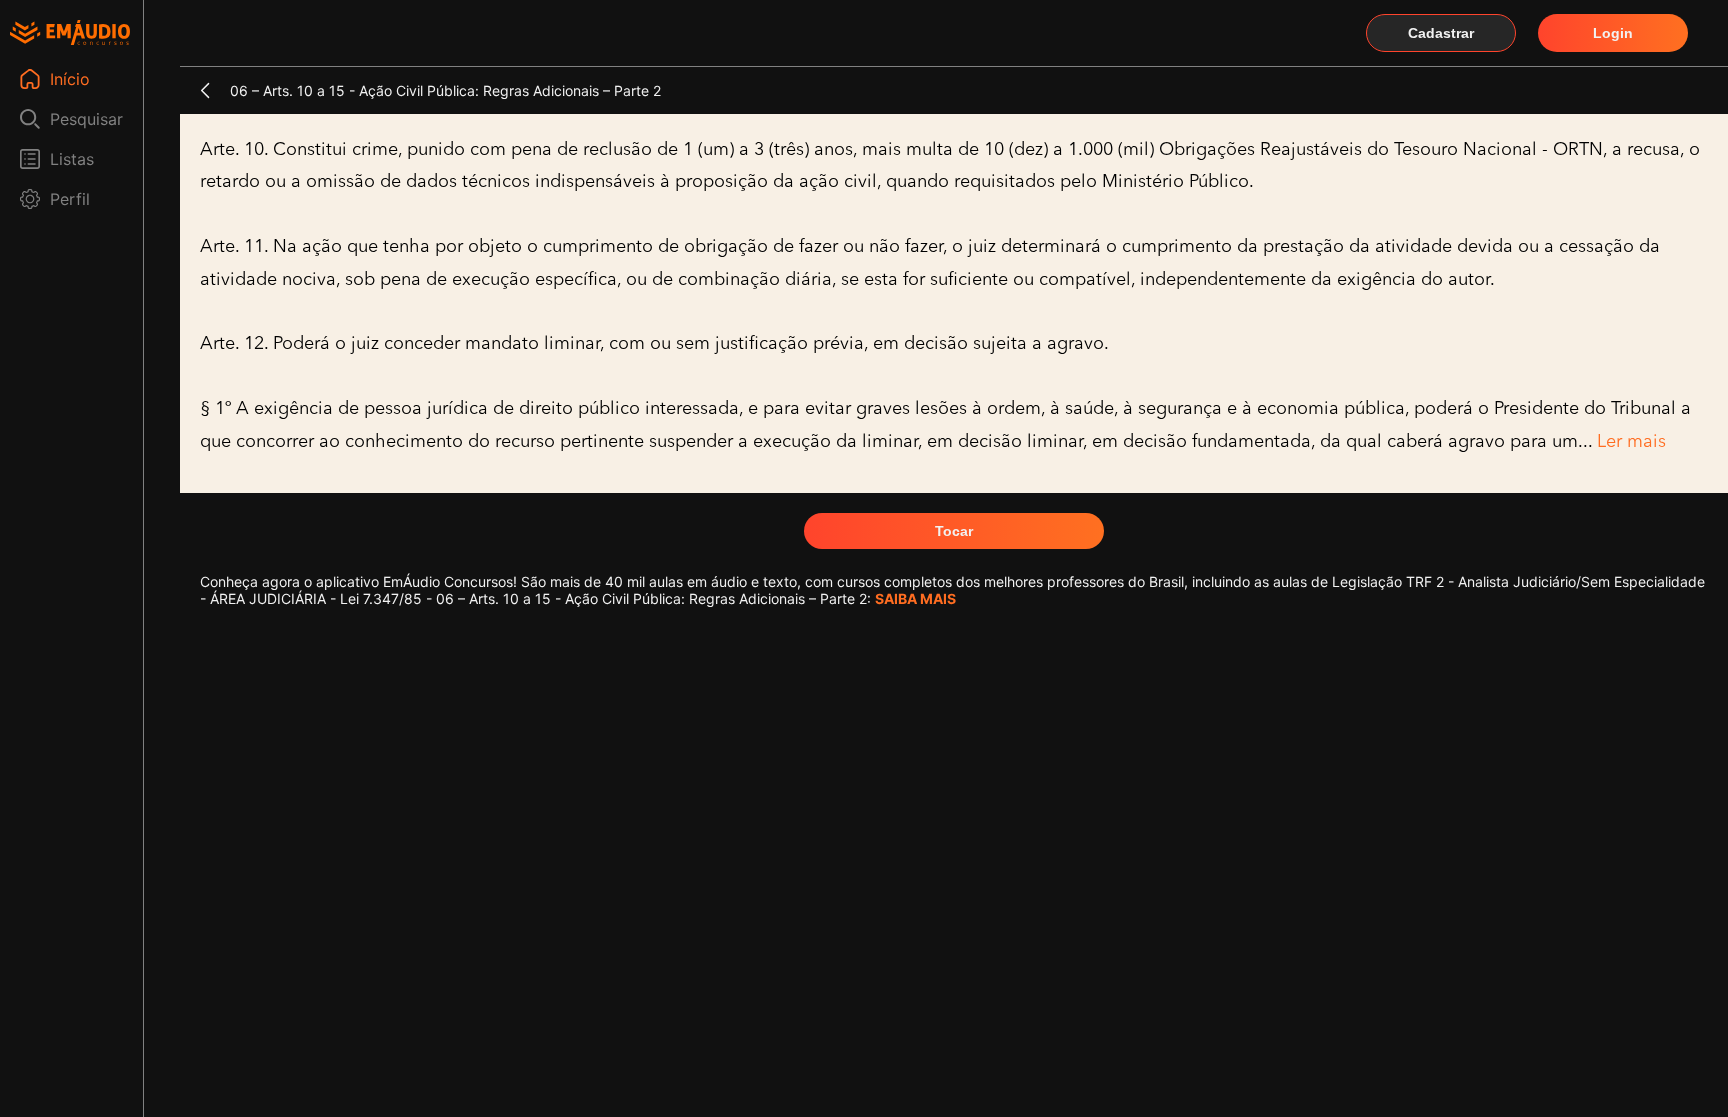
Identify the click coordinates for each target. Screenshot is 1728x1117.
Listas (72, 159)
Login (1613, 33)
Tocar (954, 531)
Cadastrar (1441, 33)
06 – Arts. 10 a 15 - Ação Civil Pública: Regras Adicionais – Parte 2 (445, 90)
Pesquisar (86, 119)
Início (70, 79)
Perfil (70, 199)
